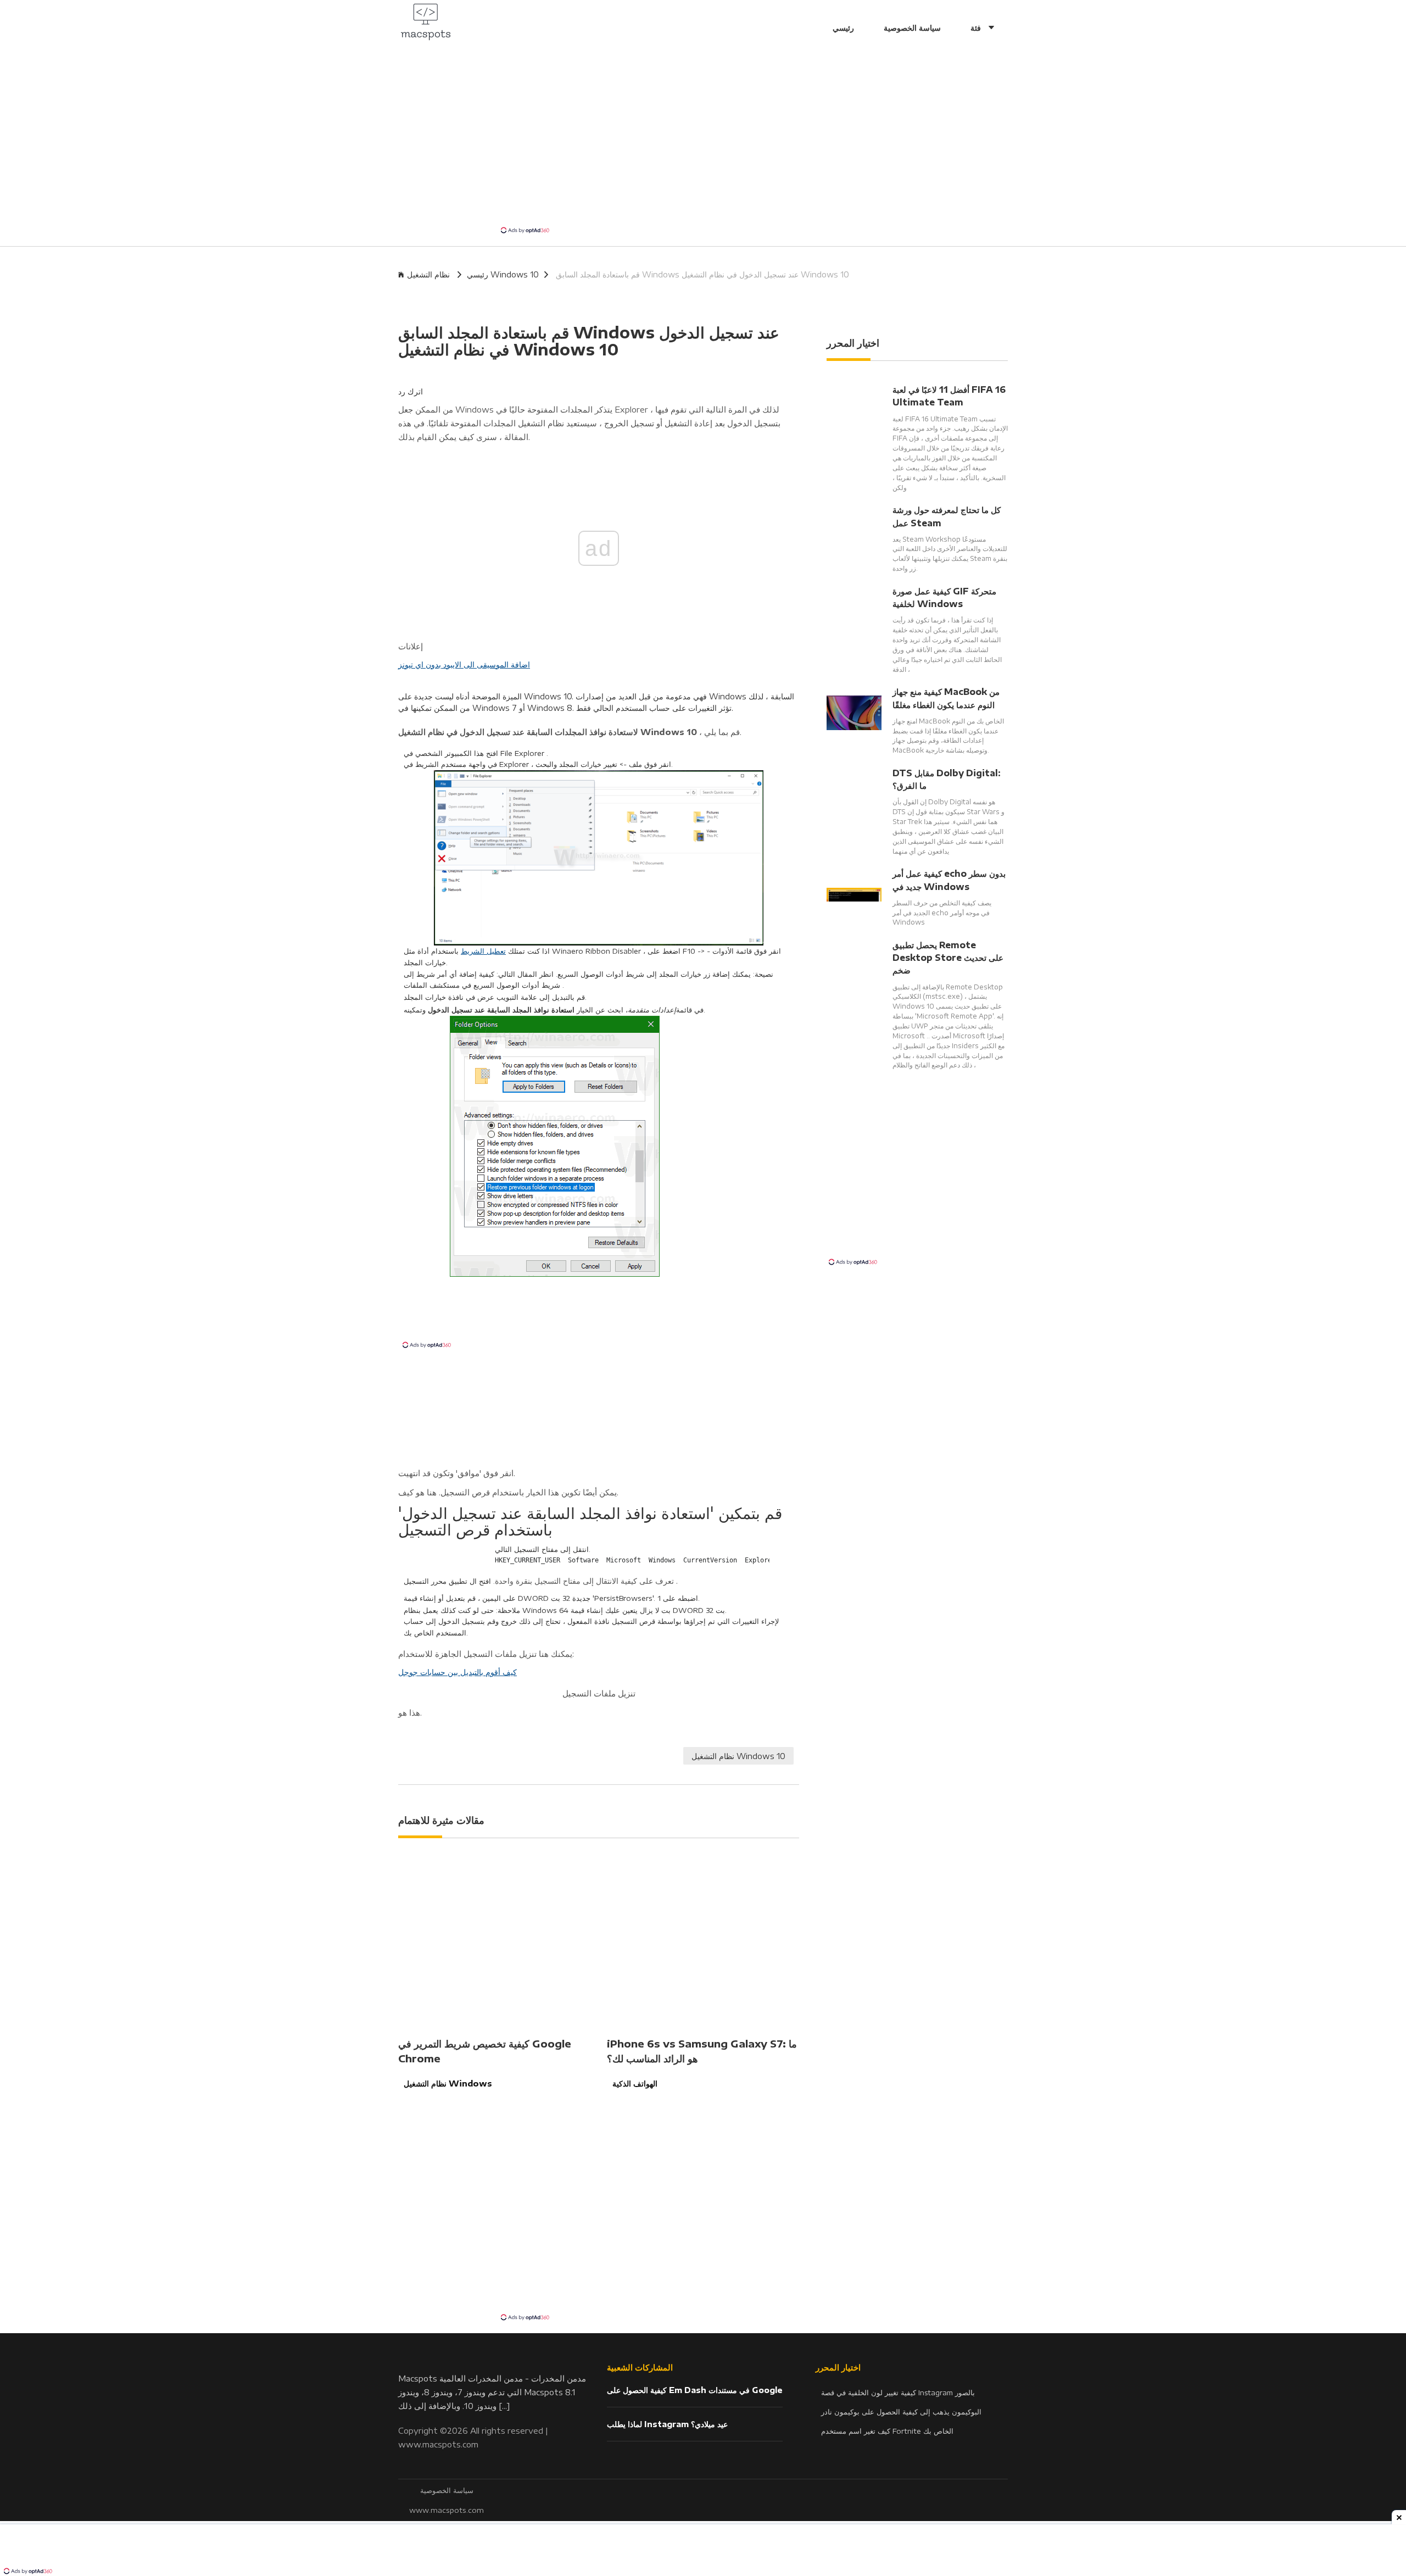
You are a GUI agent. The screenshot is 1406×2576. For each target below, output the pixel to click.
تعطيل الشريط (483, 951)
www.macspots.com (438, 2444)
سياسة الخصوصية (912, 27)
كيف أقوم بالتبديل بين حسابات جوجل (457, 1672)
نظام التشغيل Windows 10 (738, 1756)
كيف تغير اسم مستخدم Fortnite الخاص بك (887, 2431)
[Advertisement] (703, 143)
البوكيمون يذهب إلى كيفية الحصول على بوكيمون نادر (901, 2412)
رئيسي (843, 27)
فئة (977, 27)
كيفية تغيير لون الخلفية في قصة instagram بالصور (898, 2393)
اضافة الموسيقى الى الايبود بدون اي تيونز (464, 664)
